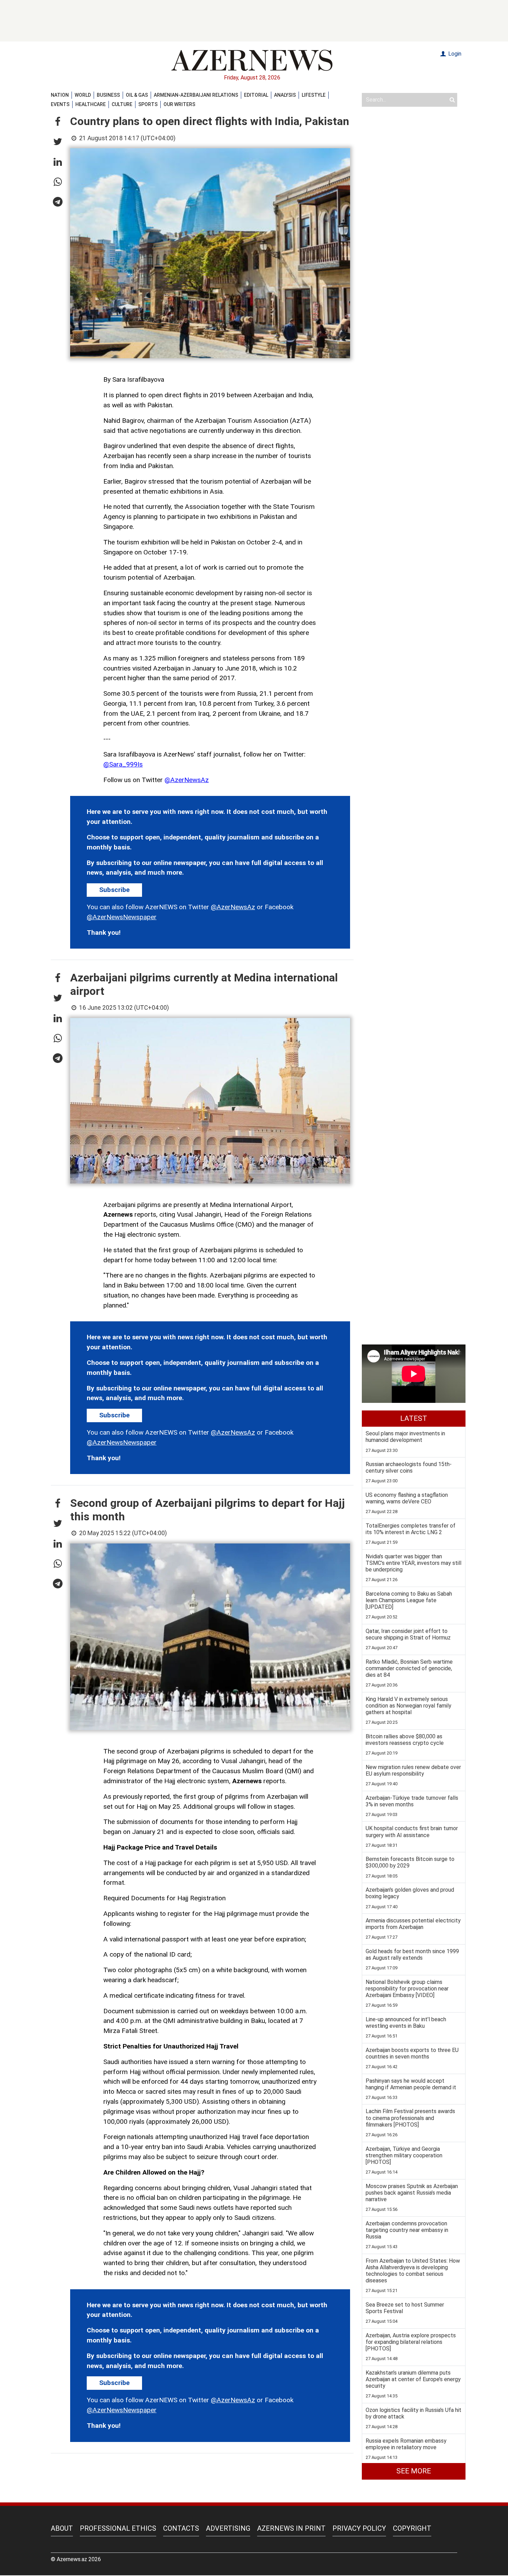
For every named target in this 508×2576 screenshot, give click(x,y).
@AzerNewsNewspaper (122, 917)
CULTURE (122, 104)
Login (454, 54)
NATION (60, 95)
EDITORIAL (256, 95)
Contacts (181, 2528)
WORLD (83, 95)
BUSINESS (108, 95)
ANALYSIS (285, 95)
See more (414, 2471)
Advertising (228, 2528)
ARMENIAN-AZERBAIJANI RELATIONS (196, 95)
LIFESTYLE (314, 95)
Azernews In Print (291, 2528)
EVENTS (60, 104)
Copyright (412, 2528)
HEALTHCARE (91, 104)
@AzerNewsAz (187, 780)
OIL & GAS (137, 95)
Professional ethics (118, 2528)
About (62, 2528)
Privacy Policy (359, 2528)
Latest (414, 1418)
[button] (58, 122)
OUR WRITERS (179, 104)
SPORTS (148, 104)
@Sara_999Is (123, 764)
